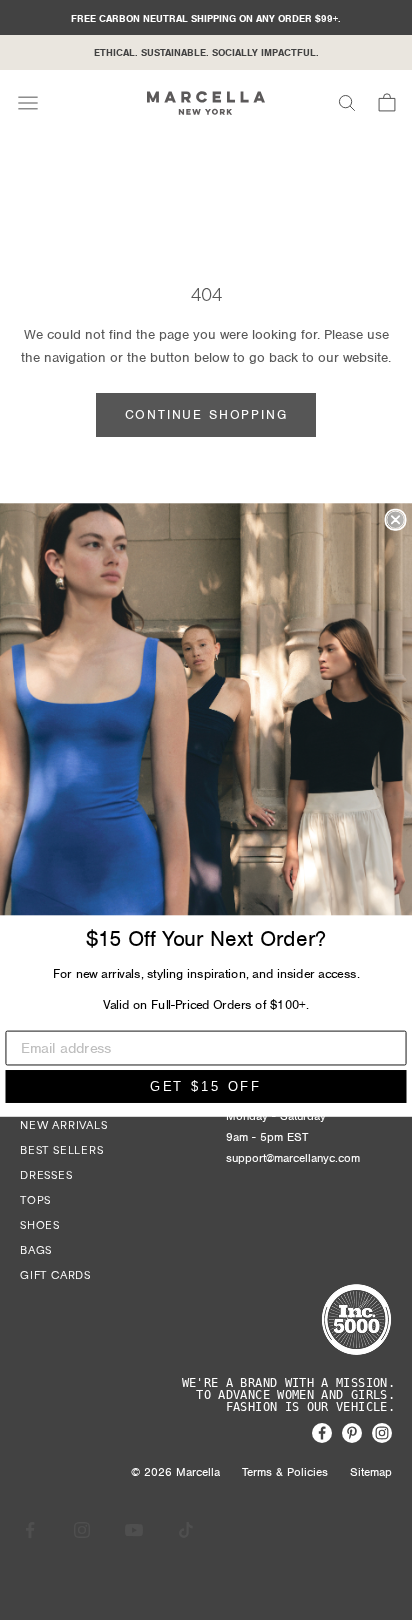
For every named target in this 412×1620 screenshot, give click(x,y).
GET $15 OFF (206, 1086)
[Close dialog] (395, 520)
